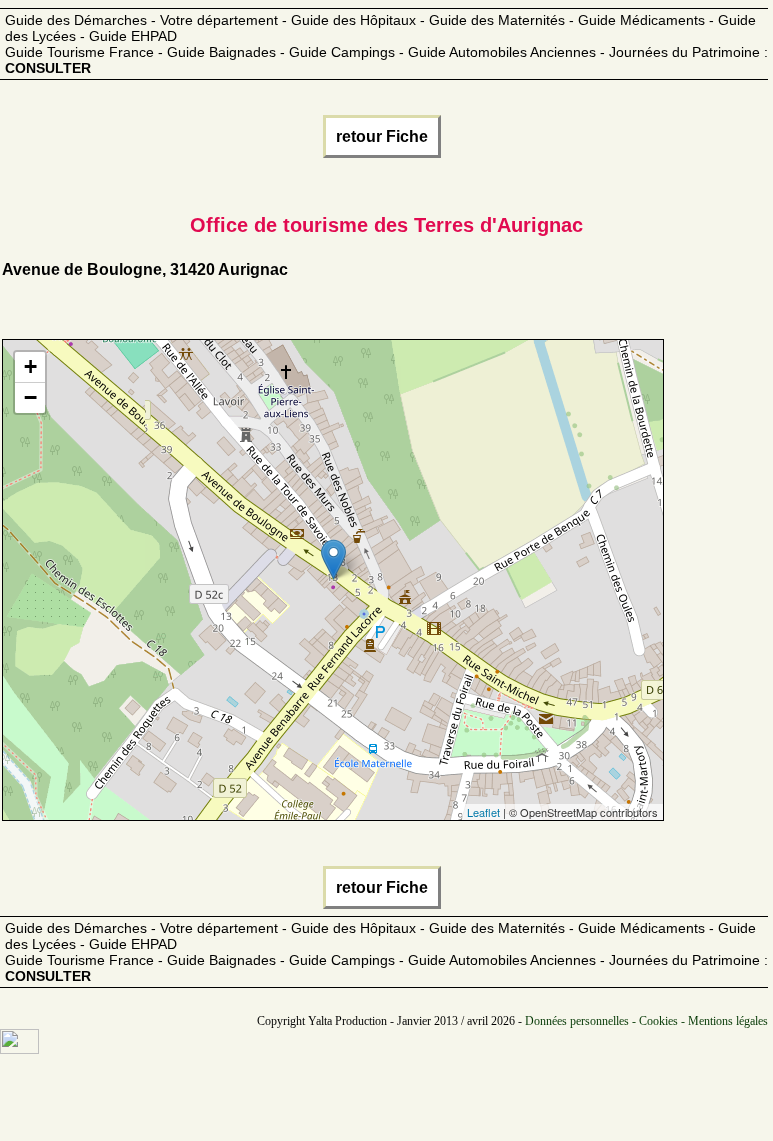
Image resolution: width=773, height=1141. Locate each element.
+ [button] (30, 366)
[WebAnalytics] (19, 1049)
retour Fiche (382, 136)
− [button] (30, 397)
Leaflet (483, 812)
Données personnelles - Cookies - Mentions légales (646, 1021)
